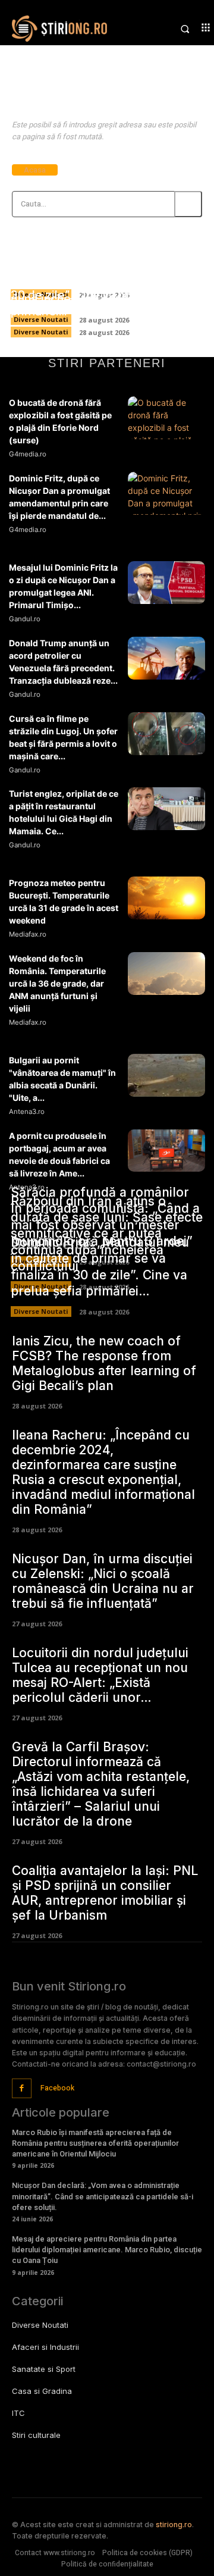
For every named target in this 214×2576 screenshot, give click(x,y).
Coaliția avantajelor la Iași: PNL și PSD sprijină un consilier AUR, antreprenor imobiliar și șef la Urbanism (105, 1893)
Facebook (57, 2088)
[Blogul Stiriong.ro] (59, 29)
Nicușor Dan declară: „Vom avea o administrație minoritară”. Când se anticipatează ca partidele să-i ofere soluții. (103, 2196)
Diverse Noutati (41, 332)
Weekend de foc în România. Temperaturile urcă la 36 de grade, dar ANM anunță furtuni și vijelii (57, 983)
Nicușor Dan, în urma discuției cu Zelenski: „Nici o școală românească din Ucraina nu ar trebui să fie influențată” (103, 1581)
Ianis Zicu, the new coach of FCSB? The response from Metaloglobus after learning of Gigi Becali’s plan (104, 1363)
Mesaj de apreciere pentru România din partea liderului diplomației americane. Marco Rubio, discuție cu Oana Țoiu (107, 2250)
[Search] (188, 204)
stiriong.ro (174, 2525)
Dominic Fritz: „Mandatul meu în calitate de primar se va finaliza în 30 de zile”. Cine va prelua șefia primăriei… (103, 287)
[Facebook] (22, 2088)
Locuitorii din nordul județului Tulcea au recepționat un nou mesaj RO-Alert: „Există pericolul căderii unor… (100, 1675)
